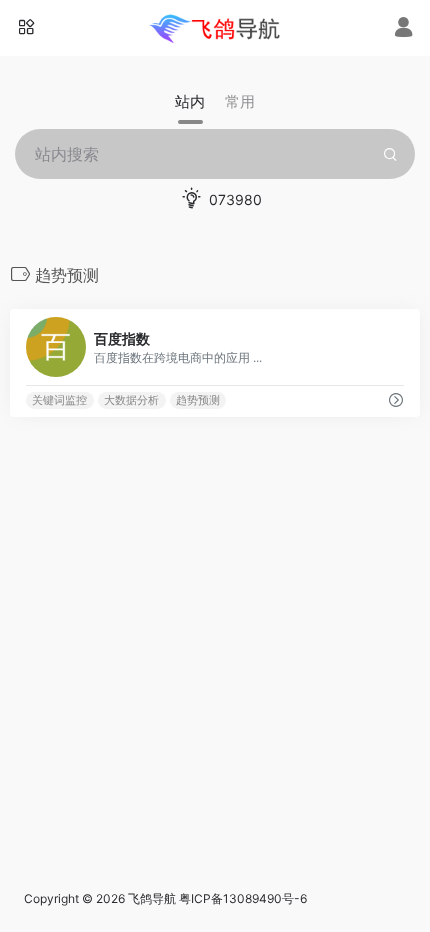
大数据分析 (131, 400)
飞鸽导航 (152, 898)
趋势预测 (198, 400)
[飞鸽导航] (215, 28)
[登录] (403, 29)
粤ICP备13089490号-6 (243, 898)
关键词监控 (59, 400)
